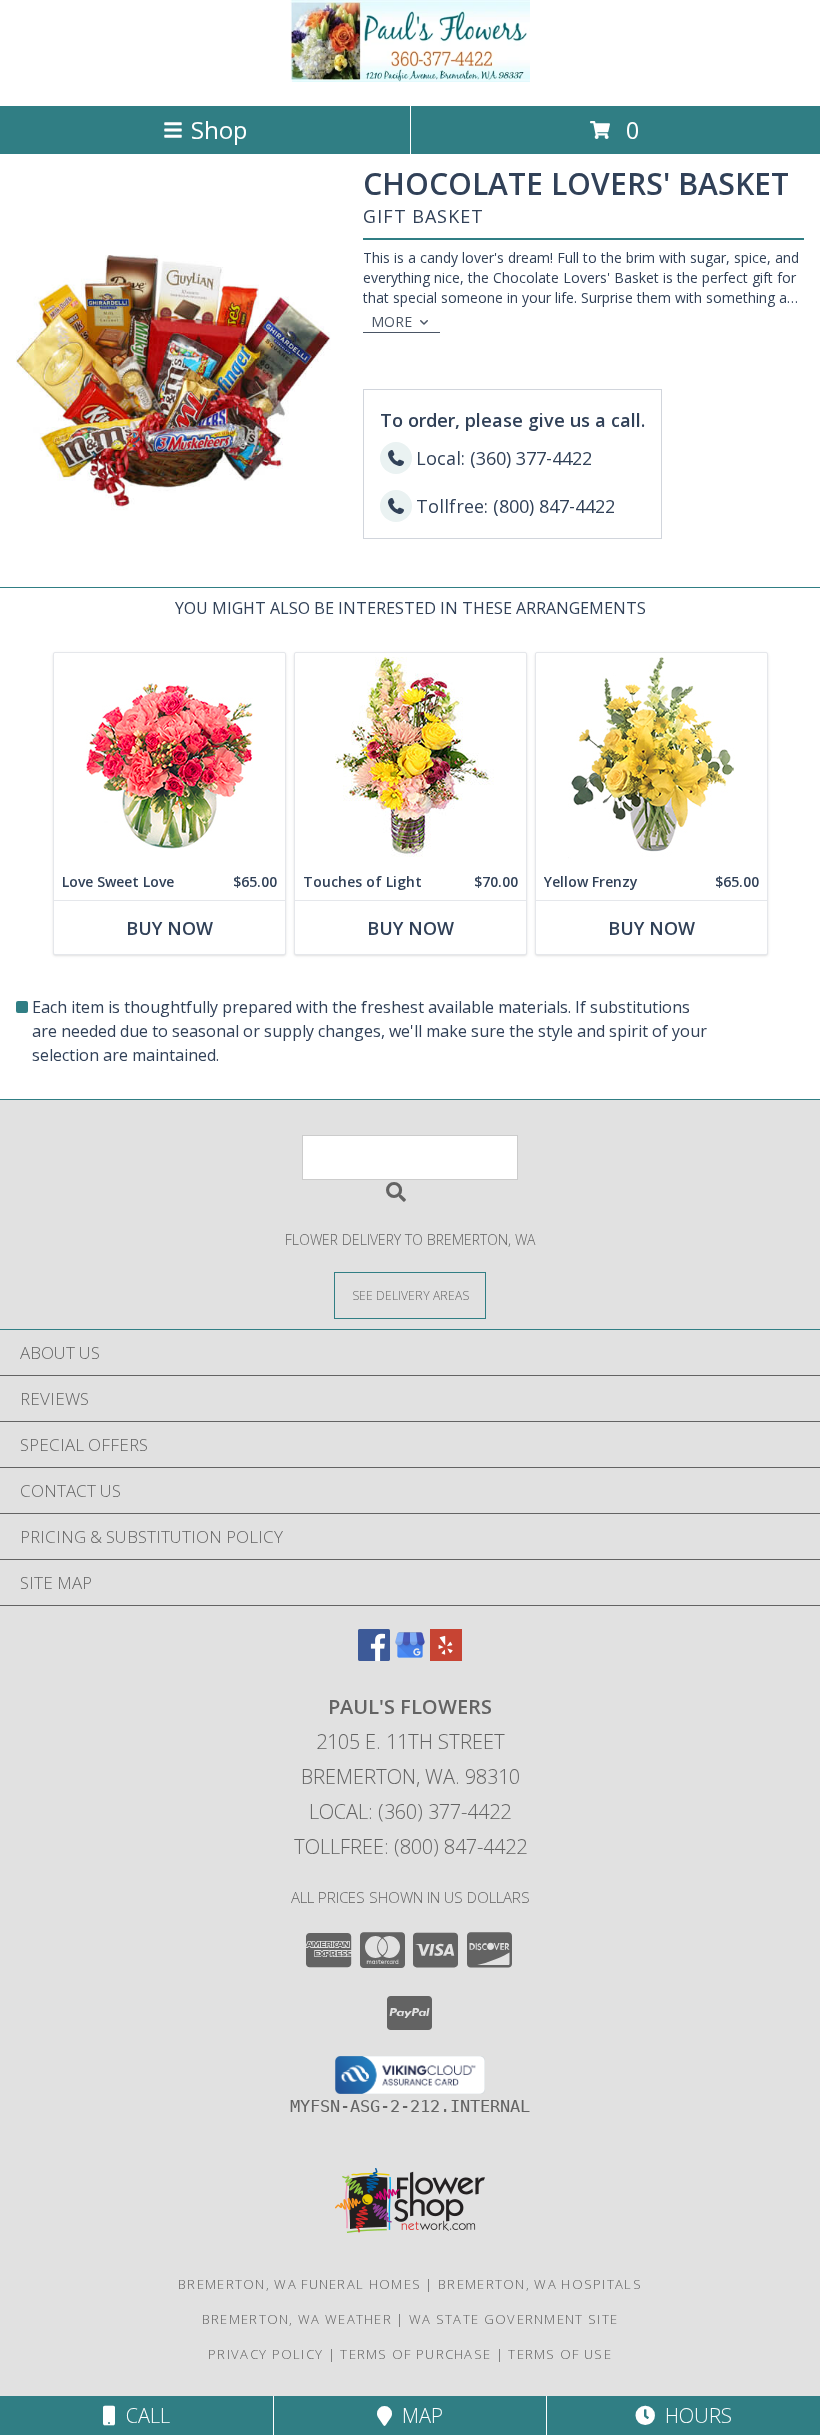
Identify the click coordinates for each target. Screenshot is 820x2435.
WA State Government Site (513, 2319)
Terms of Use (560, 2354)
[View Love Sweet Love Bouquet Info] (169, 758)
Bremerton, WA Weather (297, 2319)
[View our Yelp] (446, 1654)
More (391, 321)
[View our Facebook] (374, 1654)
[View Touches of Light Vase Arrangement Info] (410, 758)
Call (143, 2415)
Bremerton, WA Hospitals (540, 2284)
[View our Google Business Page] (410, 1654)
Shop (219, 129)
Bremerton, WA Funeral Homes (299, 2284)
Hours (693, 2415)
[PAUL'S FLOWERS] (410, 76)
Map (417, 2415)
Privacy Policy (265, 2354)
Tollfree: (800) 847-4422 (410, 1846)
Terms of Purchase (415, 2354)
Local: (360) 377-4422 (410, 1811)
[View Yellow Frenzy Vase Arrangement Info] (651, 758)
